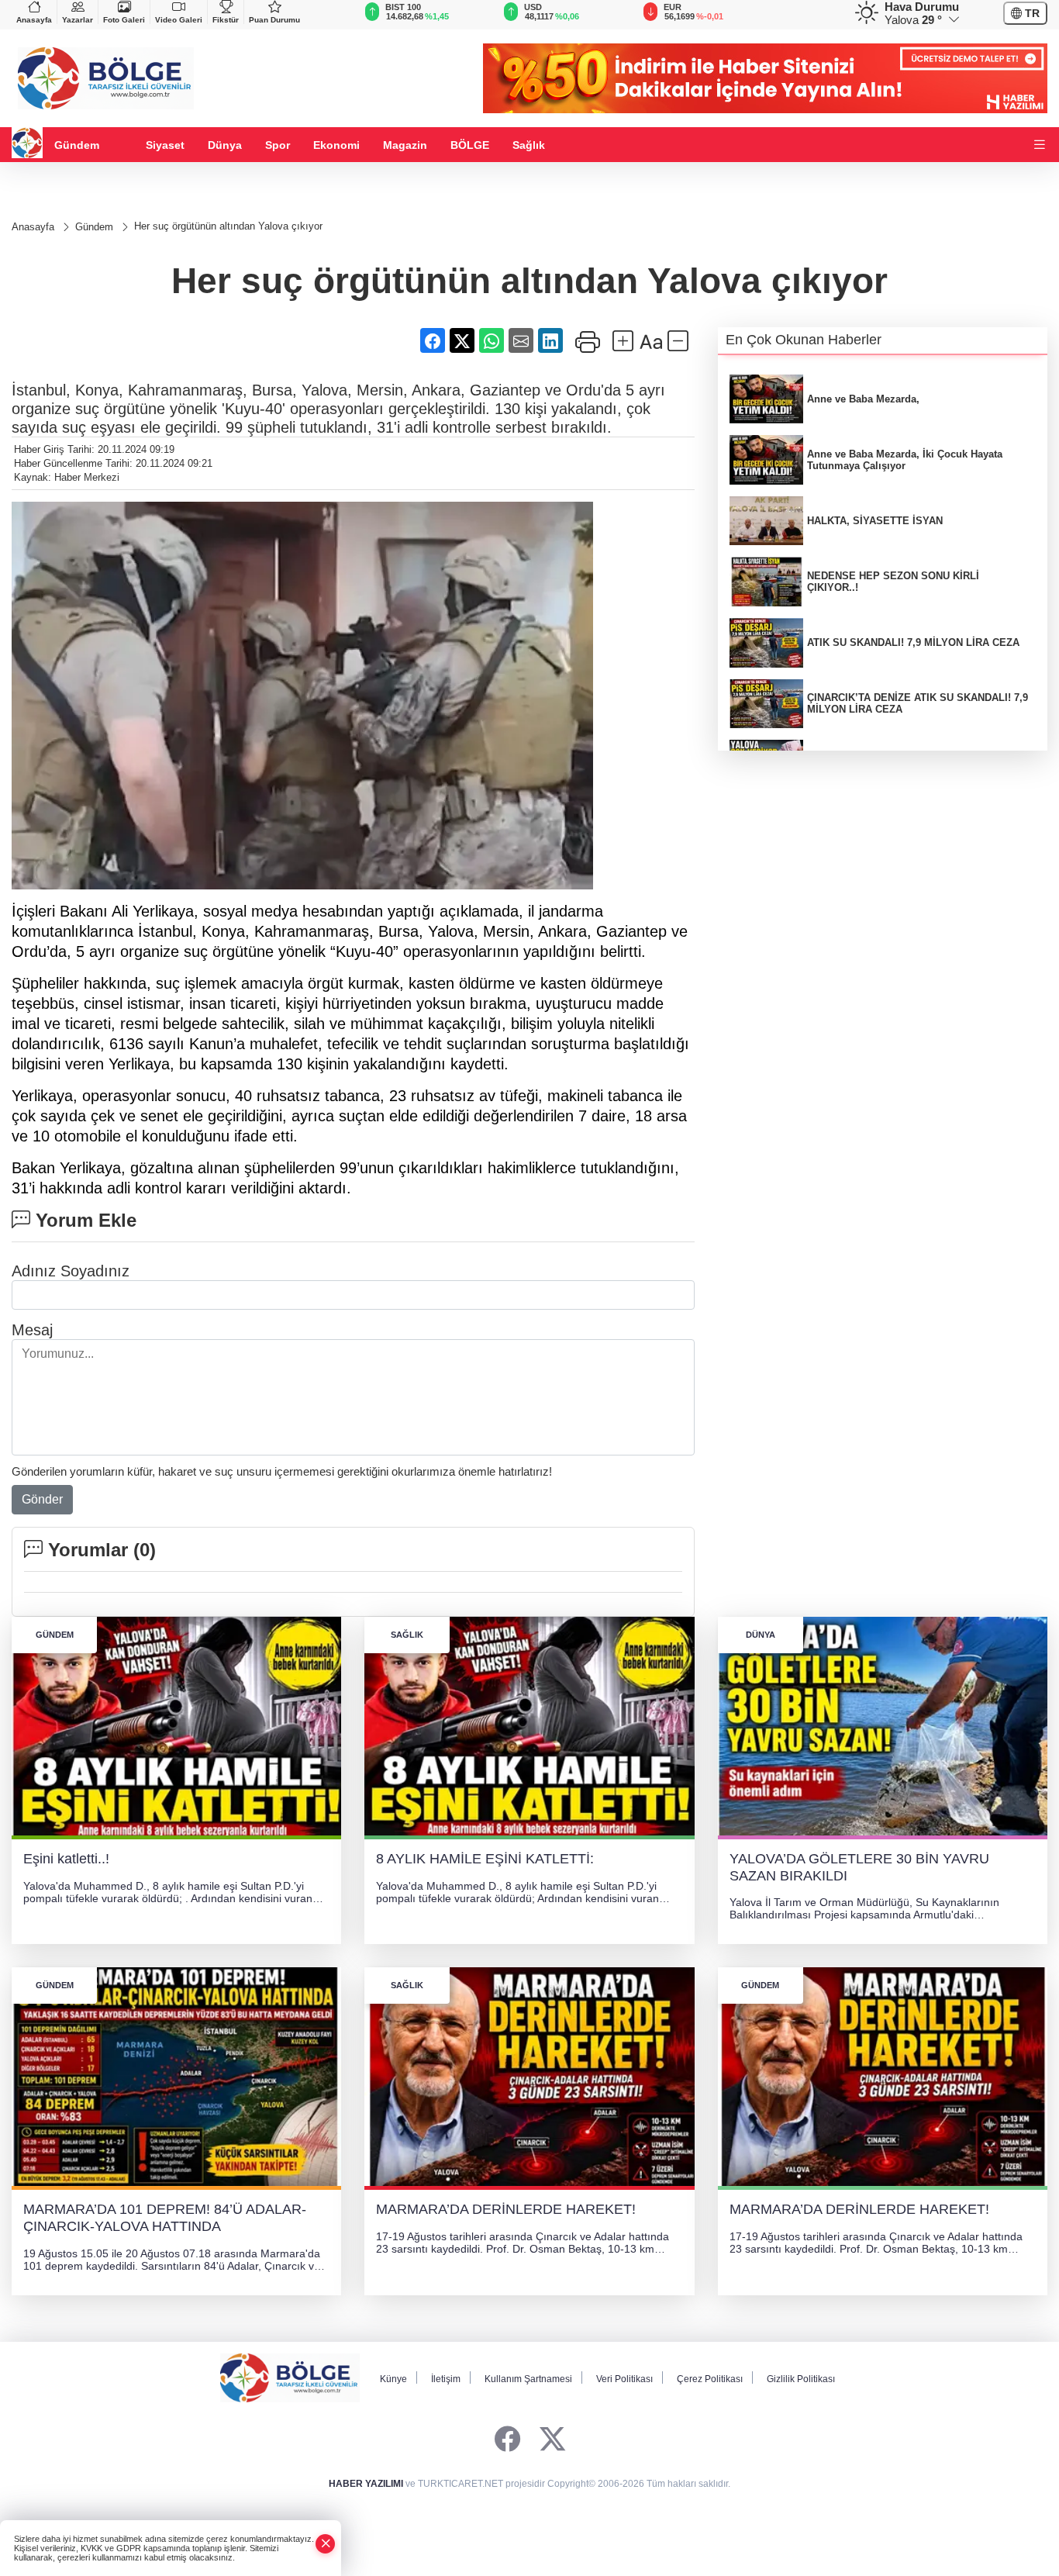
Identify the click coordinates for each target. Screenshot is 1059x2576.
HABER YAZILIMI (366, 2484)
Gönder (42, 1499)
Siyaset (165, 145)
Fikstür (226, 20)
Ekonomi (336, 145)
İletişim (446, 2379)
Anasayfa (34, 20)
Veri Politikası (624, 2379)
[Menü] (1040, 145)
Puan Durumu (274, 20)
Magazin (405, 145)
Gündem (77, 145)
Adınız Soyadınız (71, 1271)
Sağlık (529, 145)
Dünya (225, 145)
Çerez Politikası (710, 2379)
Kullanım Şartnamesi (528, 2379)
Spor (278, 145)
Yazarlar (78, 20)
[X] (552, 2440)
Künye (393, 2379)
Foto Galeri (124, 20)
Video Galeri (179, 20)
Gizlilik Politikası (801, 2379)
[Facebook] (507, 2440)
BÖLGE (470, 145)
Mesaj (32, 1330)
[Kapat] (326, 2544)
